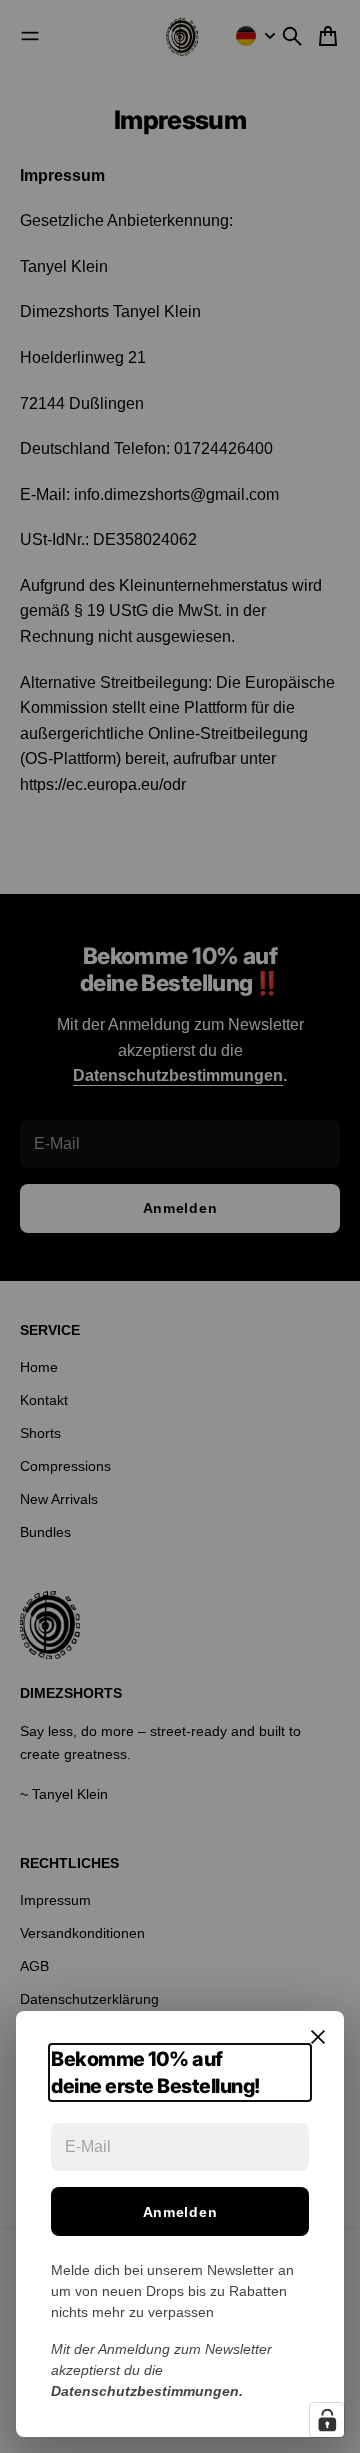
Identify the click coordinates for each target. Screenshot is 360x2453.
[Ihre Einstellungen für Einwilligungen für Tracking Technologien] (327, 2420)
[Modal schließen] (318, 2037)
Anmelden (180, 2212)
